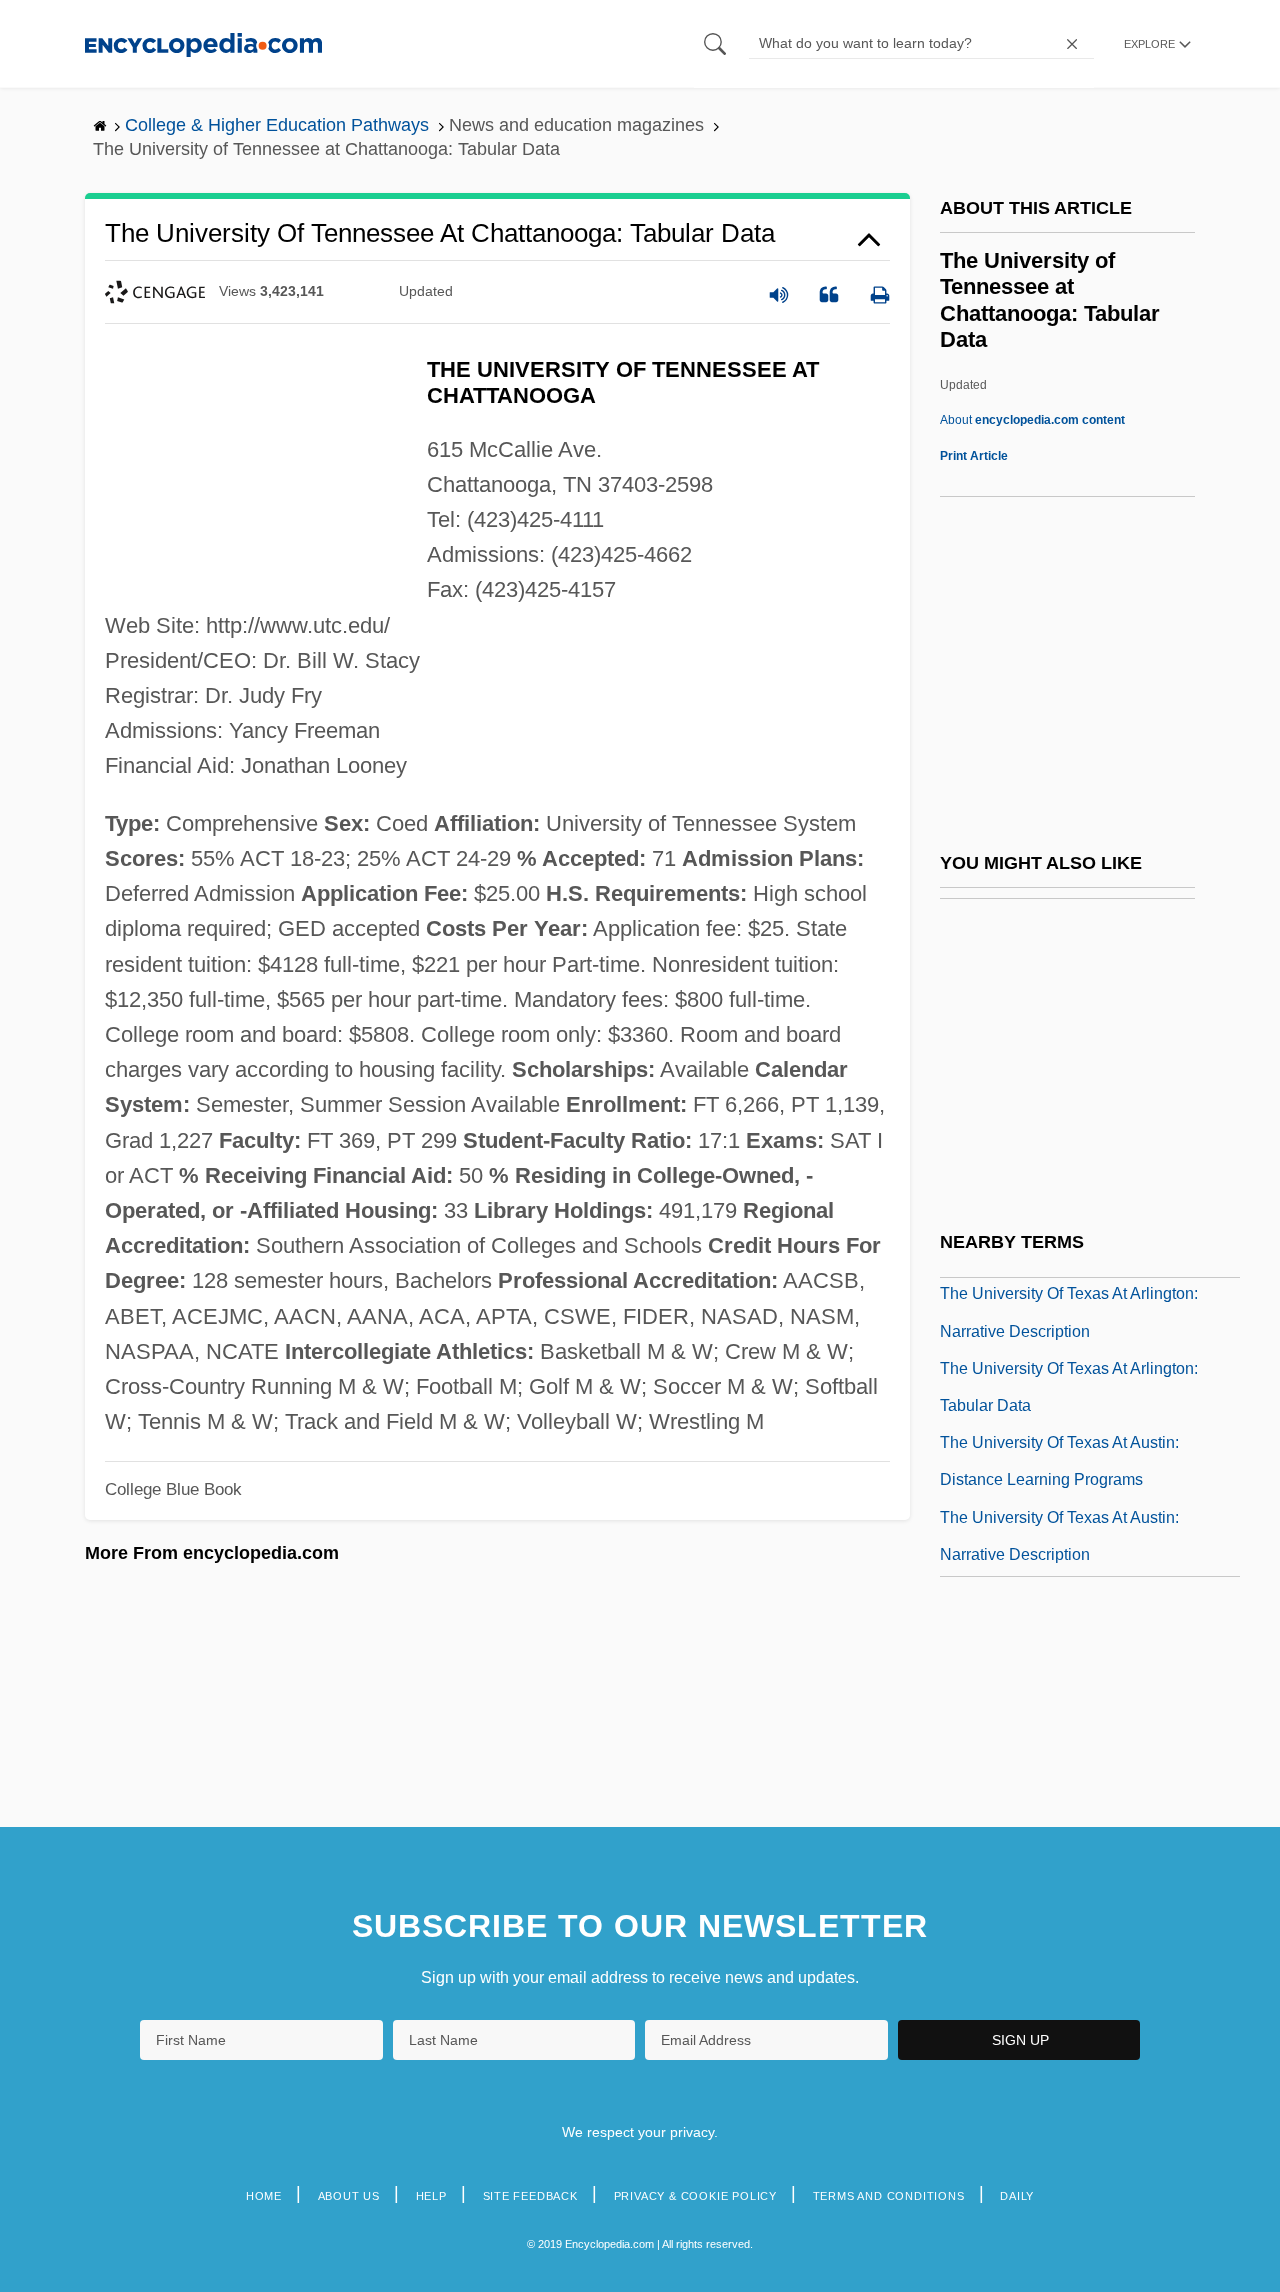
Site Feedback (530, 2196)
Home (264, 2196)
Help (431, 2196)
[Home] (203, 43)
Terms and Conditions (889, 2196)
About (1032, 420)
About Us (349, 2196)
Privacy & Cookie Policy (695, 2196)
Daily (1017, 2196)
